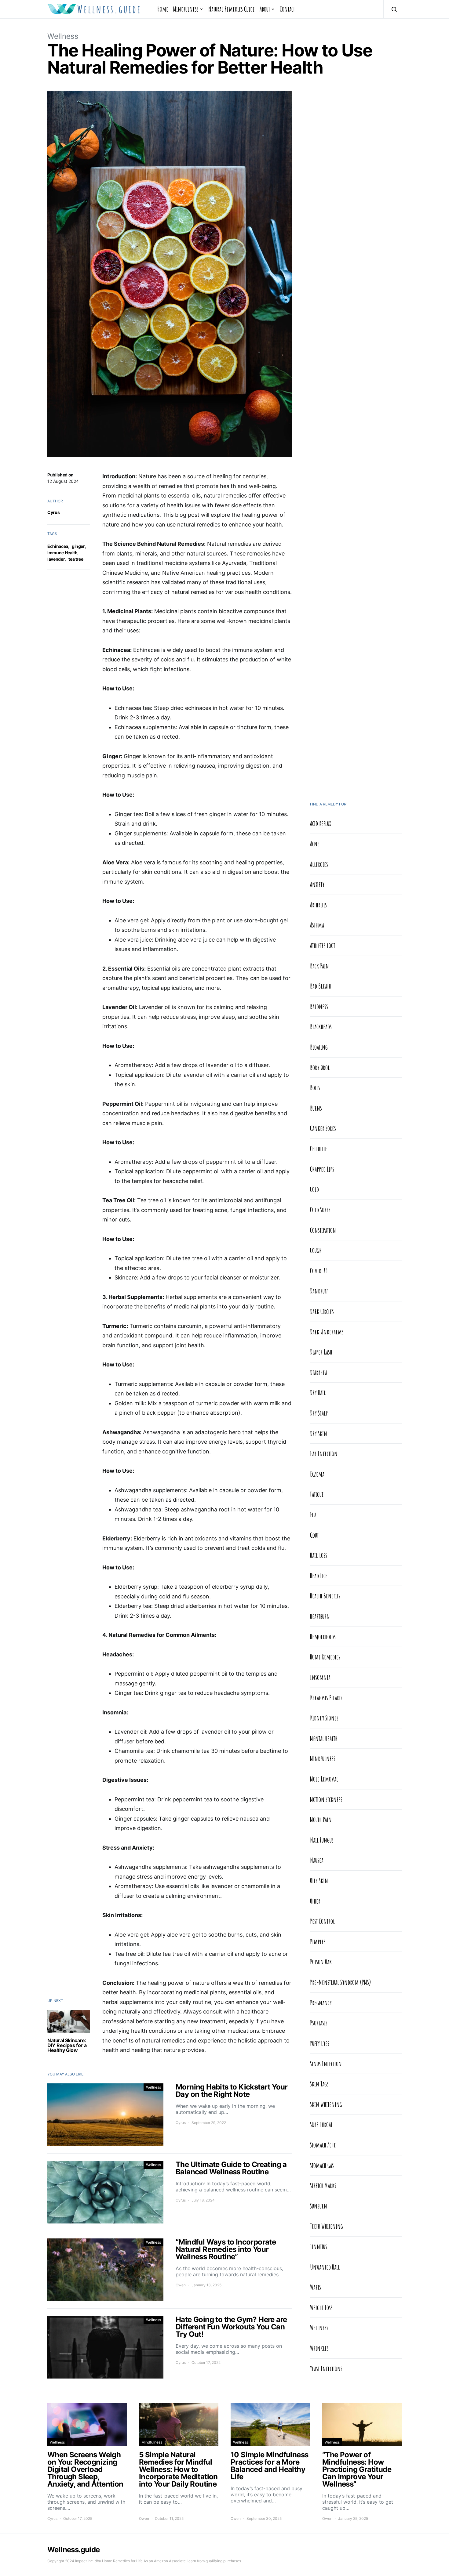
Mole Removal (324, 1779)
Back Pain (319, 966)
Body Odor (320, 1067)
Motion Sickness (326, 1799)
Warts (316, 2287)
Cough (316, 1250)
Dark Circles (322, 1311)
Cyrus (53, 512)
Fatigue (317, 1494)
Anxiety (317, 884)
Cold (314, 1189)
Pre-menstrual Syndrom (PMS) (341, 1982)
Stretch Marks (323, 2185)
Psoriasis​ (319, 2023)
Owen (181, 2285)
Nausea (317, 1860)
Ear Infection (324, 1453)
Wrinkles (319, 2348)
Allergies (319, 864)
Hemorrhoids (323, 1637)
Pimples (318, 1941)
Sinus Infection (326, 2064)
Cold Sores (320, 1210)
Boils (315, 1087)
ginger (78, 546)
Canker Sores (323, 1128)
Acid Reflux (320, 823)
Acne (315, 844)
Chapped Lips (322, 1169)
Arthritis (318, 905)
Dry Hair (318, 1392)
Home (163, 9)
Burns (316, 1108)
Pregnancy (321, 2003)
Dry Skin (319, 1433)
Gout (314, 1535)
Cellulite (319, 1149)
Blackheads (321, 1026)
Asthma (317, 925)
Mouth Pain (321, 1819)
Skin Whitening (326, 2104)
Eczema (317, 1474)
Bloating (319, 1047)
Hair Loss (319, 1555)
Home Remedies (325, 1657)
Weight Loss (321, 2307)
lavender (56, 559)
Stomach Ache (323, 2145)
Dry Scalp (319, 1413)
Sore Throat (321, 2124)
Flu (313, 1514)
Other (315, 1901)
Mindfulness (186, 9)
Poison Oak (321, 1962)
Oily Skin (319, 1880)
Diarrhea (319, 1372)
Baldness (319, 1006)
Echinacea (58, 546)
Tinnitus (319, 2246)
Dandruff (319, 1291)
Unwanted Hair (325, 2267)
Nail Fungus (322, 1840)
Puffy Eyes (320, 2043)
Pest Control (322, 1921)
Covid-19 (319, 1271)
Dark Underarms (327, 1332)
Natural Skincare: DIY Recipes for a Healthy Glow (67, 2045)
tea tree (76, 559)
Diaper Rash (321, 1352)
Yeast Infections (326, 2368)
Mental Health (324, 1738)
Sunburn (319, 2206)
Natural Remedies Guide (232, 9)
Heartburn (320, 1616)
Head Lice (319, 1576)
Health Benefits (325, 1596)
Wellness (63, 36)
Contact (287, 9)
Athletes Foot (323, 945)
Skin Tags (319, 2084)
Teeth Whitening (327, 2226)
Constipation (323, 1230)
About (265, 9)
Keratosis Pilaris (326, 1698)
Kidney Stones (324, 1718)
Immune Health (62, 553)
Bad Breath (321, 986)
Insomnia (320, 1677)
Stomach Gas (322, 2165)
